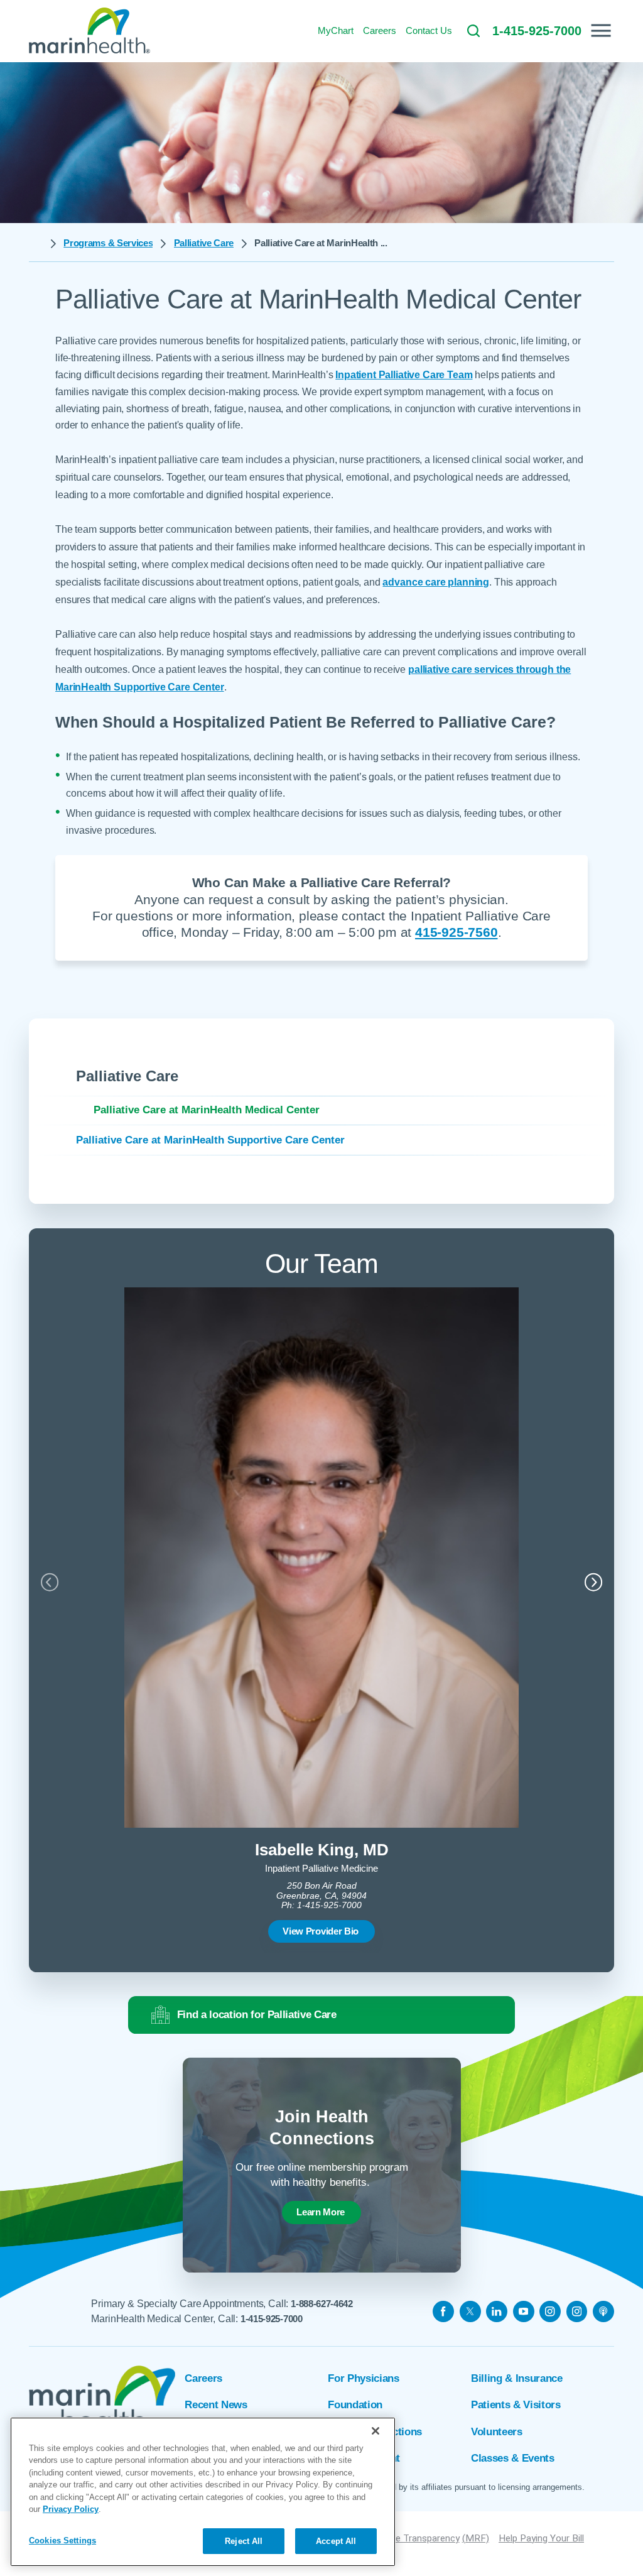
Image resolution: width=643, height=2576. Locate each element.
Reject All (244, 2541)
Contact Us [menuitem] (429, 30)
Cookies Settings (62, 2541)
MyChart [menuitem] (336, 30)
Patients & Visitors (516, 2405)
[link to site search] (473, 31)
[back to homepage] (36, 244)
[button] (601, 30)
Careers (203, 2378)
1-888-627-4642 (322, 2304)
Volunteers (497, 2432)
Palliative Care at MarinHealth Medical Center (207, 1110)
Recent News (216, 2405)
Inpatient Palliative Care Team (404, 375)
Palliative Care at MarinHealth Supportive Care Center (210, 1140)
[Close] (376, 2431)
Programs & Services (108, 243)
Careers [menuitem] (380, 30)
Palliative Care (204, 243)
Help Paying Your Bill (541, 2538)
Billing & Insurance (517, 2378)
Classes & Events (513, 2458)
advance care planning (436, 582)
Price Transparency (419, 2538)
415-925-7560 (456, 932)
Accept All (336, 2541)
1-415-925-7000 (272, 2319)
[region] (203, 2492)
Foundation (355, 2405)
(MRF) (476, 2538)
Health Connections (375, 2432)
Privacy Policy (71, 2509)
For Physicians (363, 2378)
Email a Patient (364, 2458)
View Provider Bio (321, 1931)
